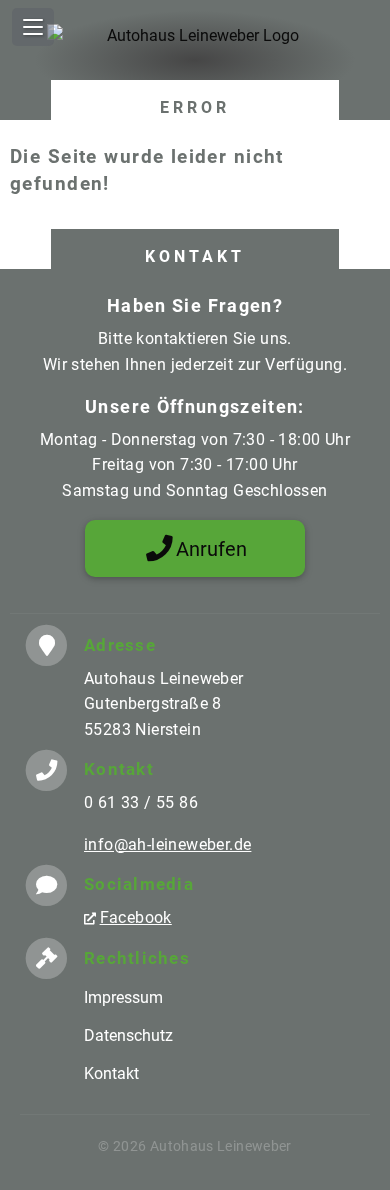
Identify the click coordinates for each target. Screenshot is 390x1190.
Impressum (123, 997)
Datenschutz (128, 1035)
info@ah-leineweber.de (167, 844)
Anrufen (211, 549)
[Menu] (33, 27)
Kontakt (111, 1073)
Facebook (136, 917)
